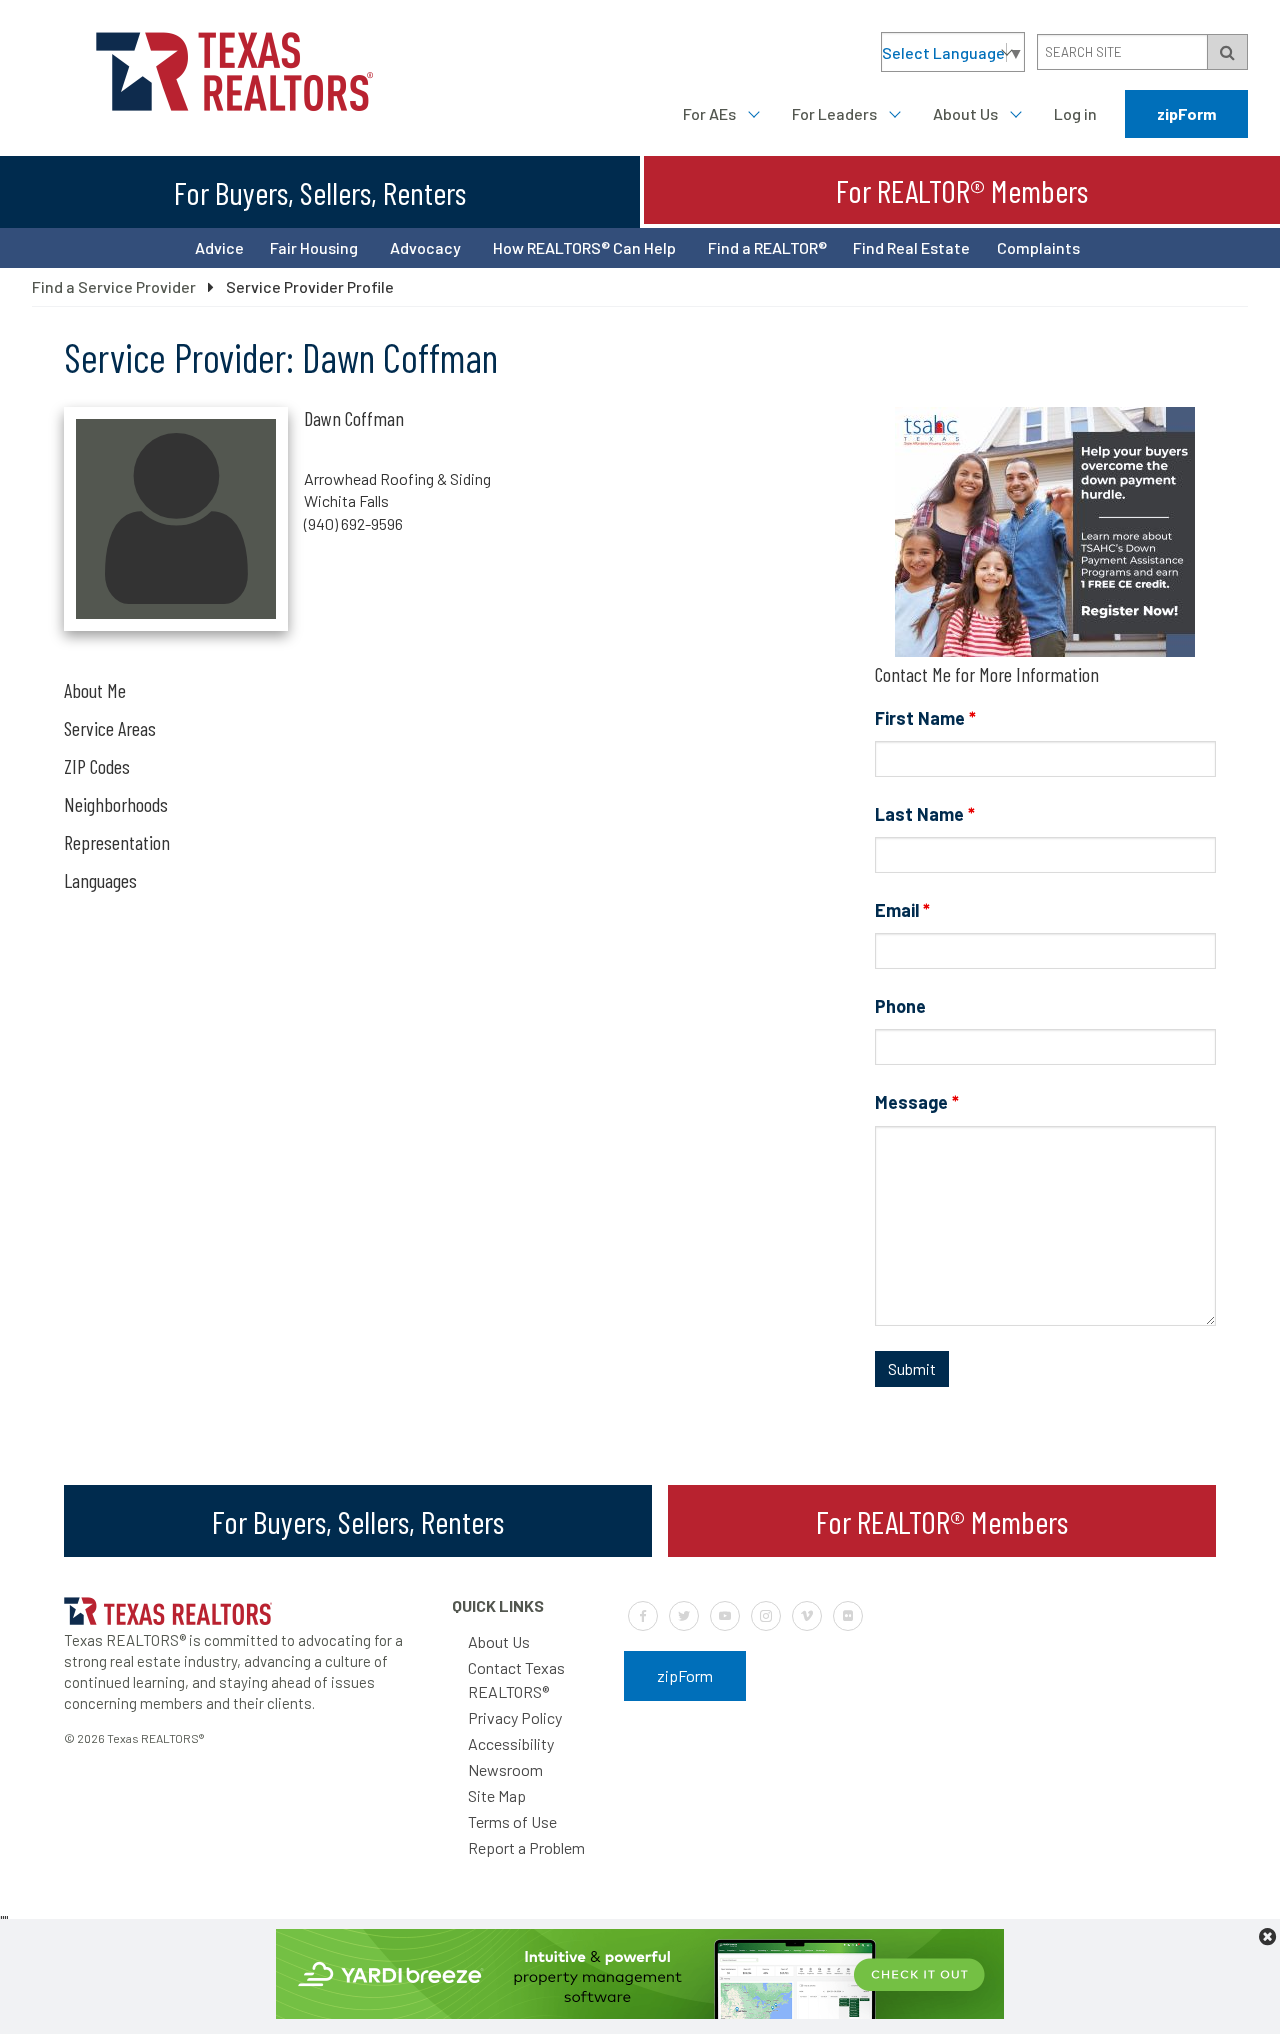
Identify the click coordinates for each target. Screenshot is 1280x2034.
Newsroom (505, 1769)
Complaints (1038, 247)
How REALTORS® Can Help (584, 247)
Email (902, 910)
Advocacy (425, 247)
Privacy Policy (515, 1717)
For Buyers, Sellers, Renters (320, 192)
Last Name (925, 814)
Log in (1075, 113)
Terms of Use (512, 1821)
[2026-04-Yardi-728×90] (640, 2012)
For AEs (709, 113)
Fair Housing (314, 247)
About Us (965, 113)
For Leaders (834, 113)
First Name (925, 718)
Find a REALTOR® (767, 247)
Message (917, 1102)
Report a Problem (526, 1847)
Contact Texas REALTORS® (516, 1679)
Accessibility (511, 1743)
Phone (900, 1006)
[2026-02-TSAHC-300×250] (1045, 650)
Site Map (497, 1795)
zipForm (1186, 113)
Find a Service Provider (114, 286)
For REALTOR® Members (962, 190)
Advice (219, 247)
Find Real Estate (911, 247)
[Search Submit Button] (1227, 52)
